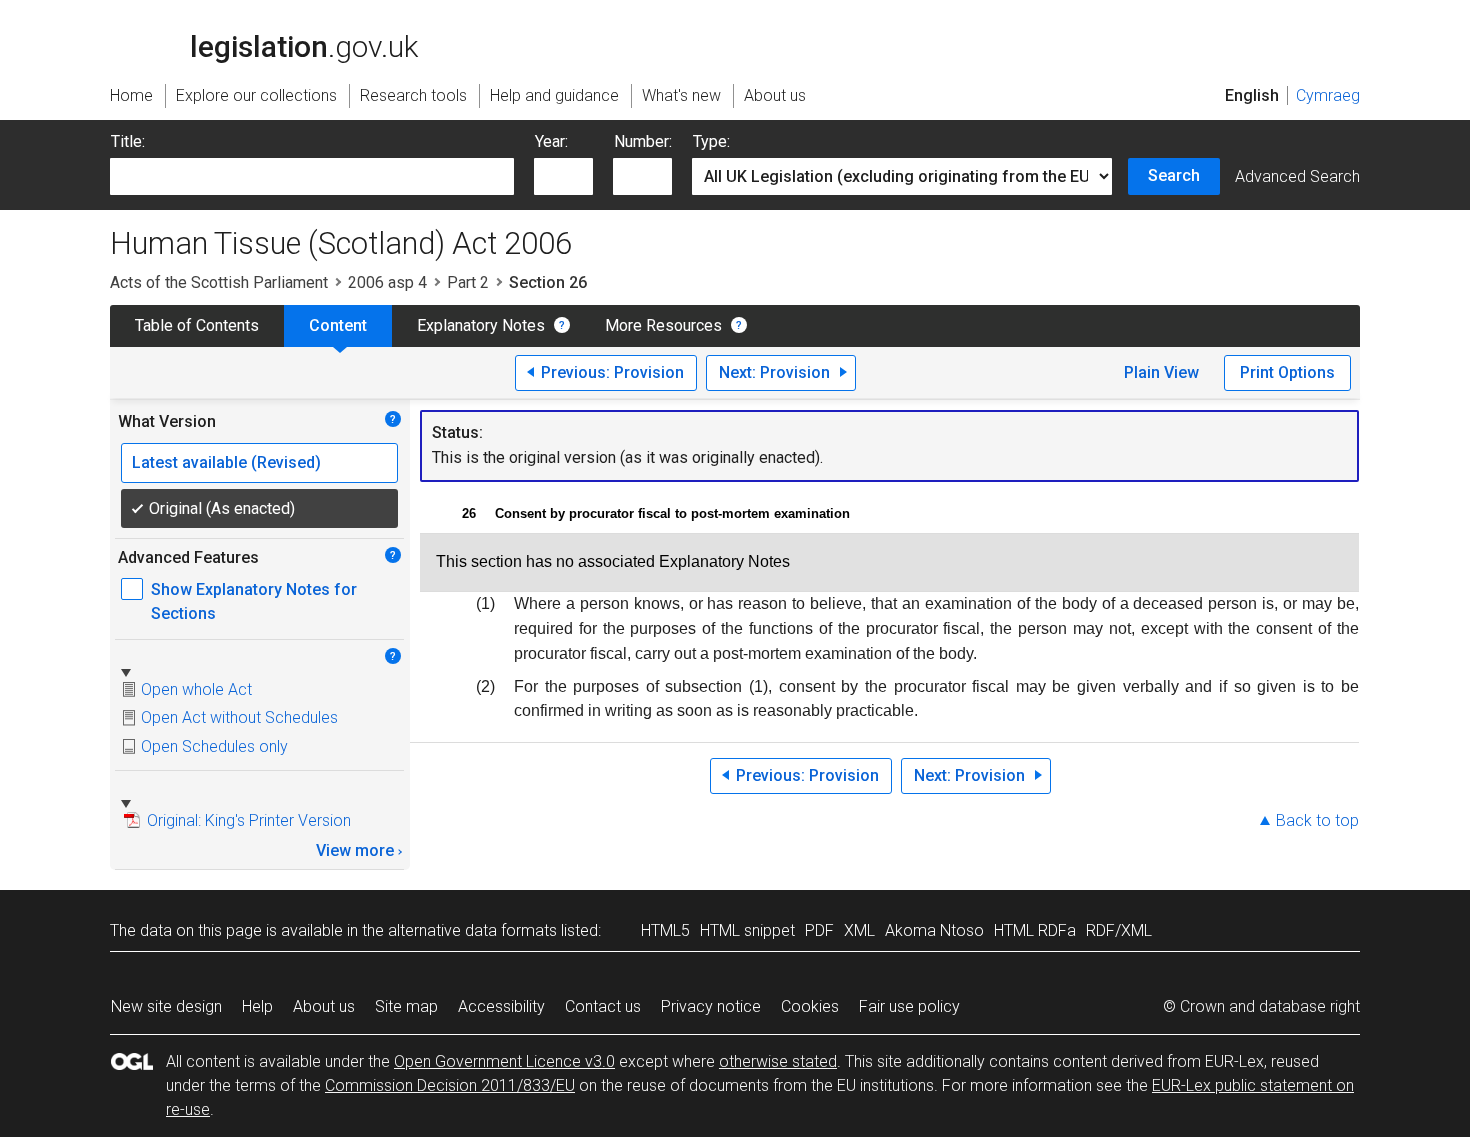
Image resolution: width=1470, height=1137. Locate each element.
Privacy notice (711, 1006)
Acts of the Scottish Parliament (219, 282)
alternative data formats (472, 930)
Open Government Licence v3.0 (504, 1061)
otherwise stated (778, 1061)
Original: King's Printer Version (249, 820)
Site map (406, 1006)
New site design (166, 1006)
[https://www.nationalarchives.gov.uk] (1240, 33)
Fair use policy (909, 1006)
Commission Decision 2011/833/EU (450, 1085)
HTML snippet (747, 930)
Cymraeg (1328, 95)
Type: (711, 141)
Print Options (1287, 372)
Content (338, 325)
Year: (551, 141)
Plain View (1161, 372)
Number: (643, 141)
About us (324, 1006)
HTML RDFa (1035, 930)
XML (859, 930)
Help (257, 1006)
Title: (128, 141)
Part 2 (468, 282)
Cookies (810, 1006)
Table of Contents (197, 325)
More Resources (663, 325)
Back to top (1317, 820)
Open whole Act (196, 689)
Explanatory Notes (481, 325)
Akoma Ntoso (934, 930)
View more (355, 850)
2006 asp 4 (387, 282)
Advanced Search (1297, 176)
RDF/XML (1119, 930)
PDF (819, 930)
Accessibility (501, 1006)
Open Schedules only (214, 746)
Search (1174, 175)
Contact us (603, 1006)
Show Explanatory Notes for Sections (254, 601)
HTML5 (665, 930)
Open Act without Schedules (239, 717)
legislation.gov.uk (275, 22)
